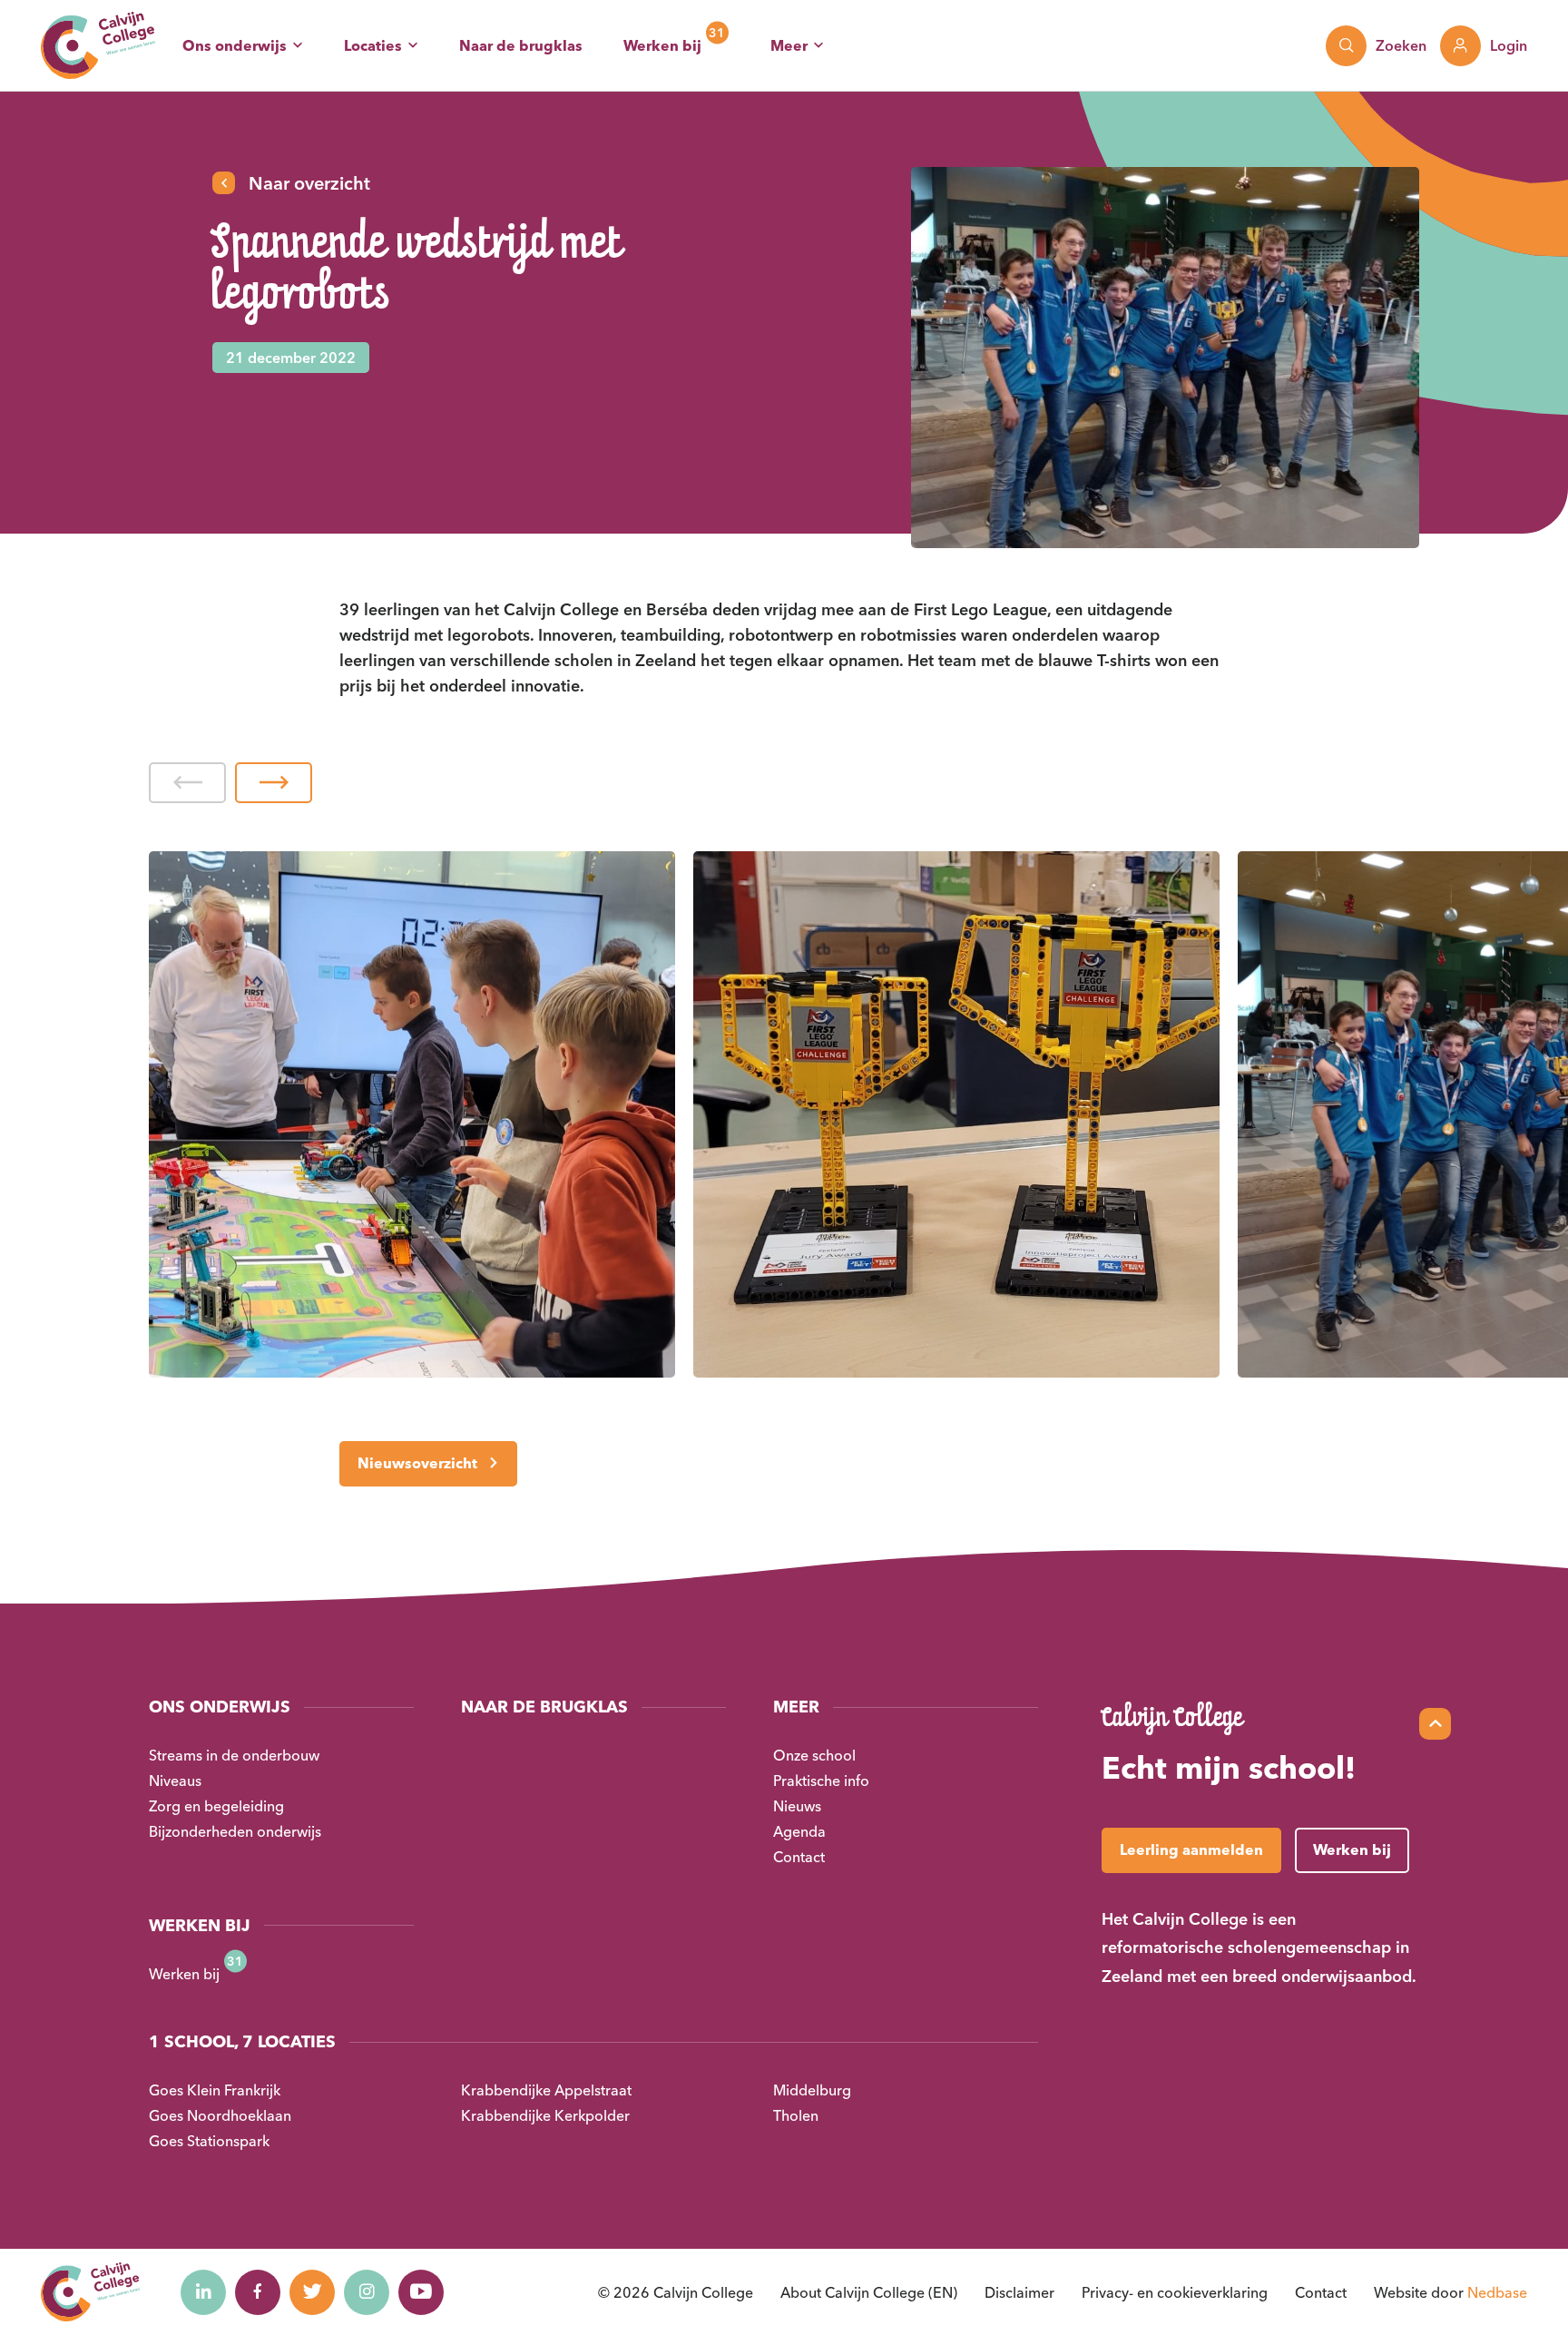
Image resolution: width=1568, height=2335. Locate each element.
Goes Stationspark (209, 2141)
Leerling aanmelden (1191, 1849)
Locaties (373, 45)
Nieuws (797, 1806)
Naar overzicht (309, 183)
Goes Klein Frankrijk (215, 2090)
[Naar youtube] (421, 2292)
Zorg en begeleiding (216, 1806)
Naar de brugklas (521, 45)
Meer (789, 45)
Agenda (799, 1831)
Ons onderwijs (235, 45)
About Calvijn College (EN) (869, 2292)
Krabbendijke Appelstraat (546, 2090)
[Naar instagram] (367, 2292)
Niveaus (175, 1781)
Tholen (796, 2115)
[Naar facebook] (258, 2292)
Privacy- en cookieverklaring (1175, 2292)
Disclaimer (1019, 2292)
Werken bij (662, 45)
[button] (187, 783)
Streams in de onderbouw (234, 1755)
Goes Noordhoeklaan (220, 2115)
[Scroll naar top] (1435, 1724)
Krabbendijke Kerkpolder (545, 2115)
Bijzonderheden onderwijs (235, 1831)
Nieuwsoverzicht (417, 1463)
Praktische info (821, 1781)
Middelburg (812, 2090)
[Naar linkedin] (203, 2292)
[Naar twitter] (312, 2292)
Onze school (814, 1755)
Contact (799, 1857)
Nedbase (1497, 2292)
